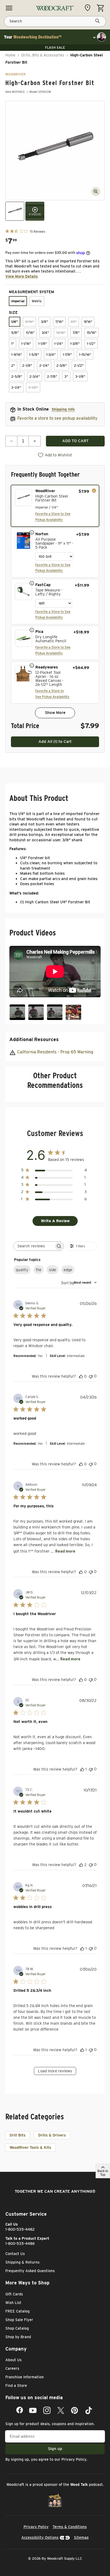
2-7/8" (52, 377)
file (39, 1270)
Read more (65, 1551)
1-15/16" (85, 355)
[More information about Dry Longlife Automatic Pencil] (32, 630)
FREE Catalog (17, 2311)
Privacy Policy (74, 2459)
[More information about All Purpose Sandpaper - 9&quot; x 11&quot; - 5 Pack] (32, 532)
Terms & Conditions (70, 2527)
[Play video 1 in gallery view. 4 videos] (35, 211)
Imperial (18, 301)
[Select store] (89, 8)
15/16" (92, 333)
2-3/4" (35, 377)
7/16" (59, 322)
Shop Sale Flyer (19, 2320)
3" (66, 377)
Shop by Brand (18, 2337)
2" (13, 366)
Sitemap (81, 2537)
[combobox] (79, 1283)
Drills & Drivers (52, 2135)
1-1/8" (43, 344)
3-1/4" (16, 387)
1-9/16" (17, 355)
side (52, 1270)
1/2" (74, 322)
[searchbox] (34, 1246)
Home (10, 55)
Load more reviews (55, 2071)
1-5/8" (34, 355)
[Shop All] (9, 8)
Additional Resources (34, 1039)
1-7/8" (67, 355)
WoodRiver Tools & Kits (30, 2147)
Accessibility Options (40, 2537)
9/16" (88, 322)
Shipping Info (63, 409)
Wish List (13, 2303)
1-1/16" (26, 344)
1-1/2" (91, 344)
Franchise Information (25, 2377)
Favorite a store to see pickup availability (57, 418)
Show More (55, 713)
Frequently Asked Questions (30, 2271)
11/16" (30, 333)
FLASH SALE (55, 47)
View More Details (22, 276)
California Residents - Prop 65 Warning (55, 1052)
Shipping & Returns (22, 2262)
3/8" (44, 322)
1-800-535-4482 (20, 2229)
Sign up (55, 2449)
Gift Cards (14, 2294)
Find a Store (16, 2386)
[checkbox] (55, 506)
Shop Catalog (17, 2328)
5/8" (15, 333)
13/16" (61, 333)
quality (22, 1270)
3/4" (45, 333)
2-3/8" (62, 366)
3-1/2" (33, 387)
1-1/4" (59, 344)
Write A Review (55, 1221)
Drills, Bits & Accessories (43, 55)
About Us (13, 2360)
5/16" (29, 322)
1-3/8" (75, 344)
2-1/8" (27, 366)
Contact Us (15, 2254)
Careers (12, 2368)
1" (13, 344)
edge (68, 1270)
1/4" (15, 322)
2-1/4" (44, 366)
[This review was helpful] (81, 1376)
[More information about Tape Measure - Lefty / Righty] (32, 583)
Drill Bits (18, 2135)
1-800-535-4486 (20, 2244)
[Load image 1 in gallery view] (15, 211)
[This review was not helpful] (91, 1376)
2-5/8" (17, 377)
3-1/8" (80, 377)
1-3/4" (51, 355)
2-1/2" (79, 366)
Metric (37, 301)
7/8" (76, 333)
